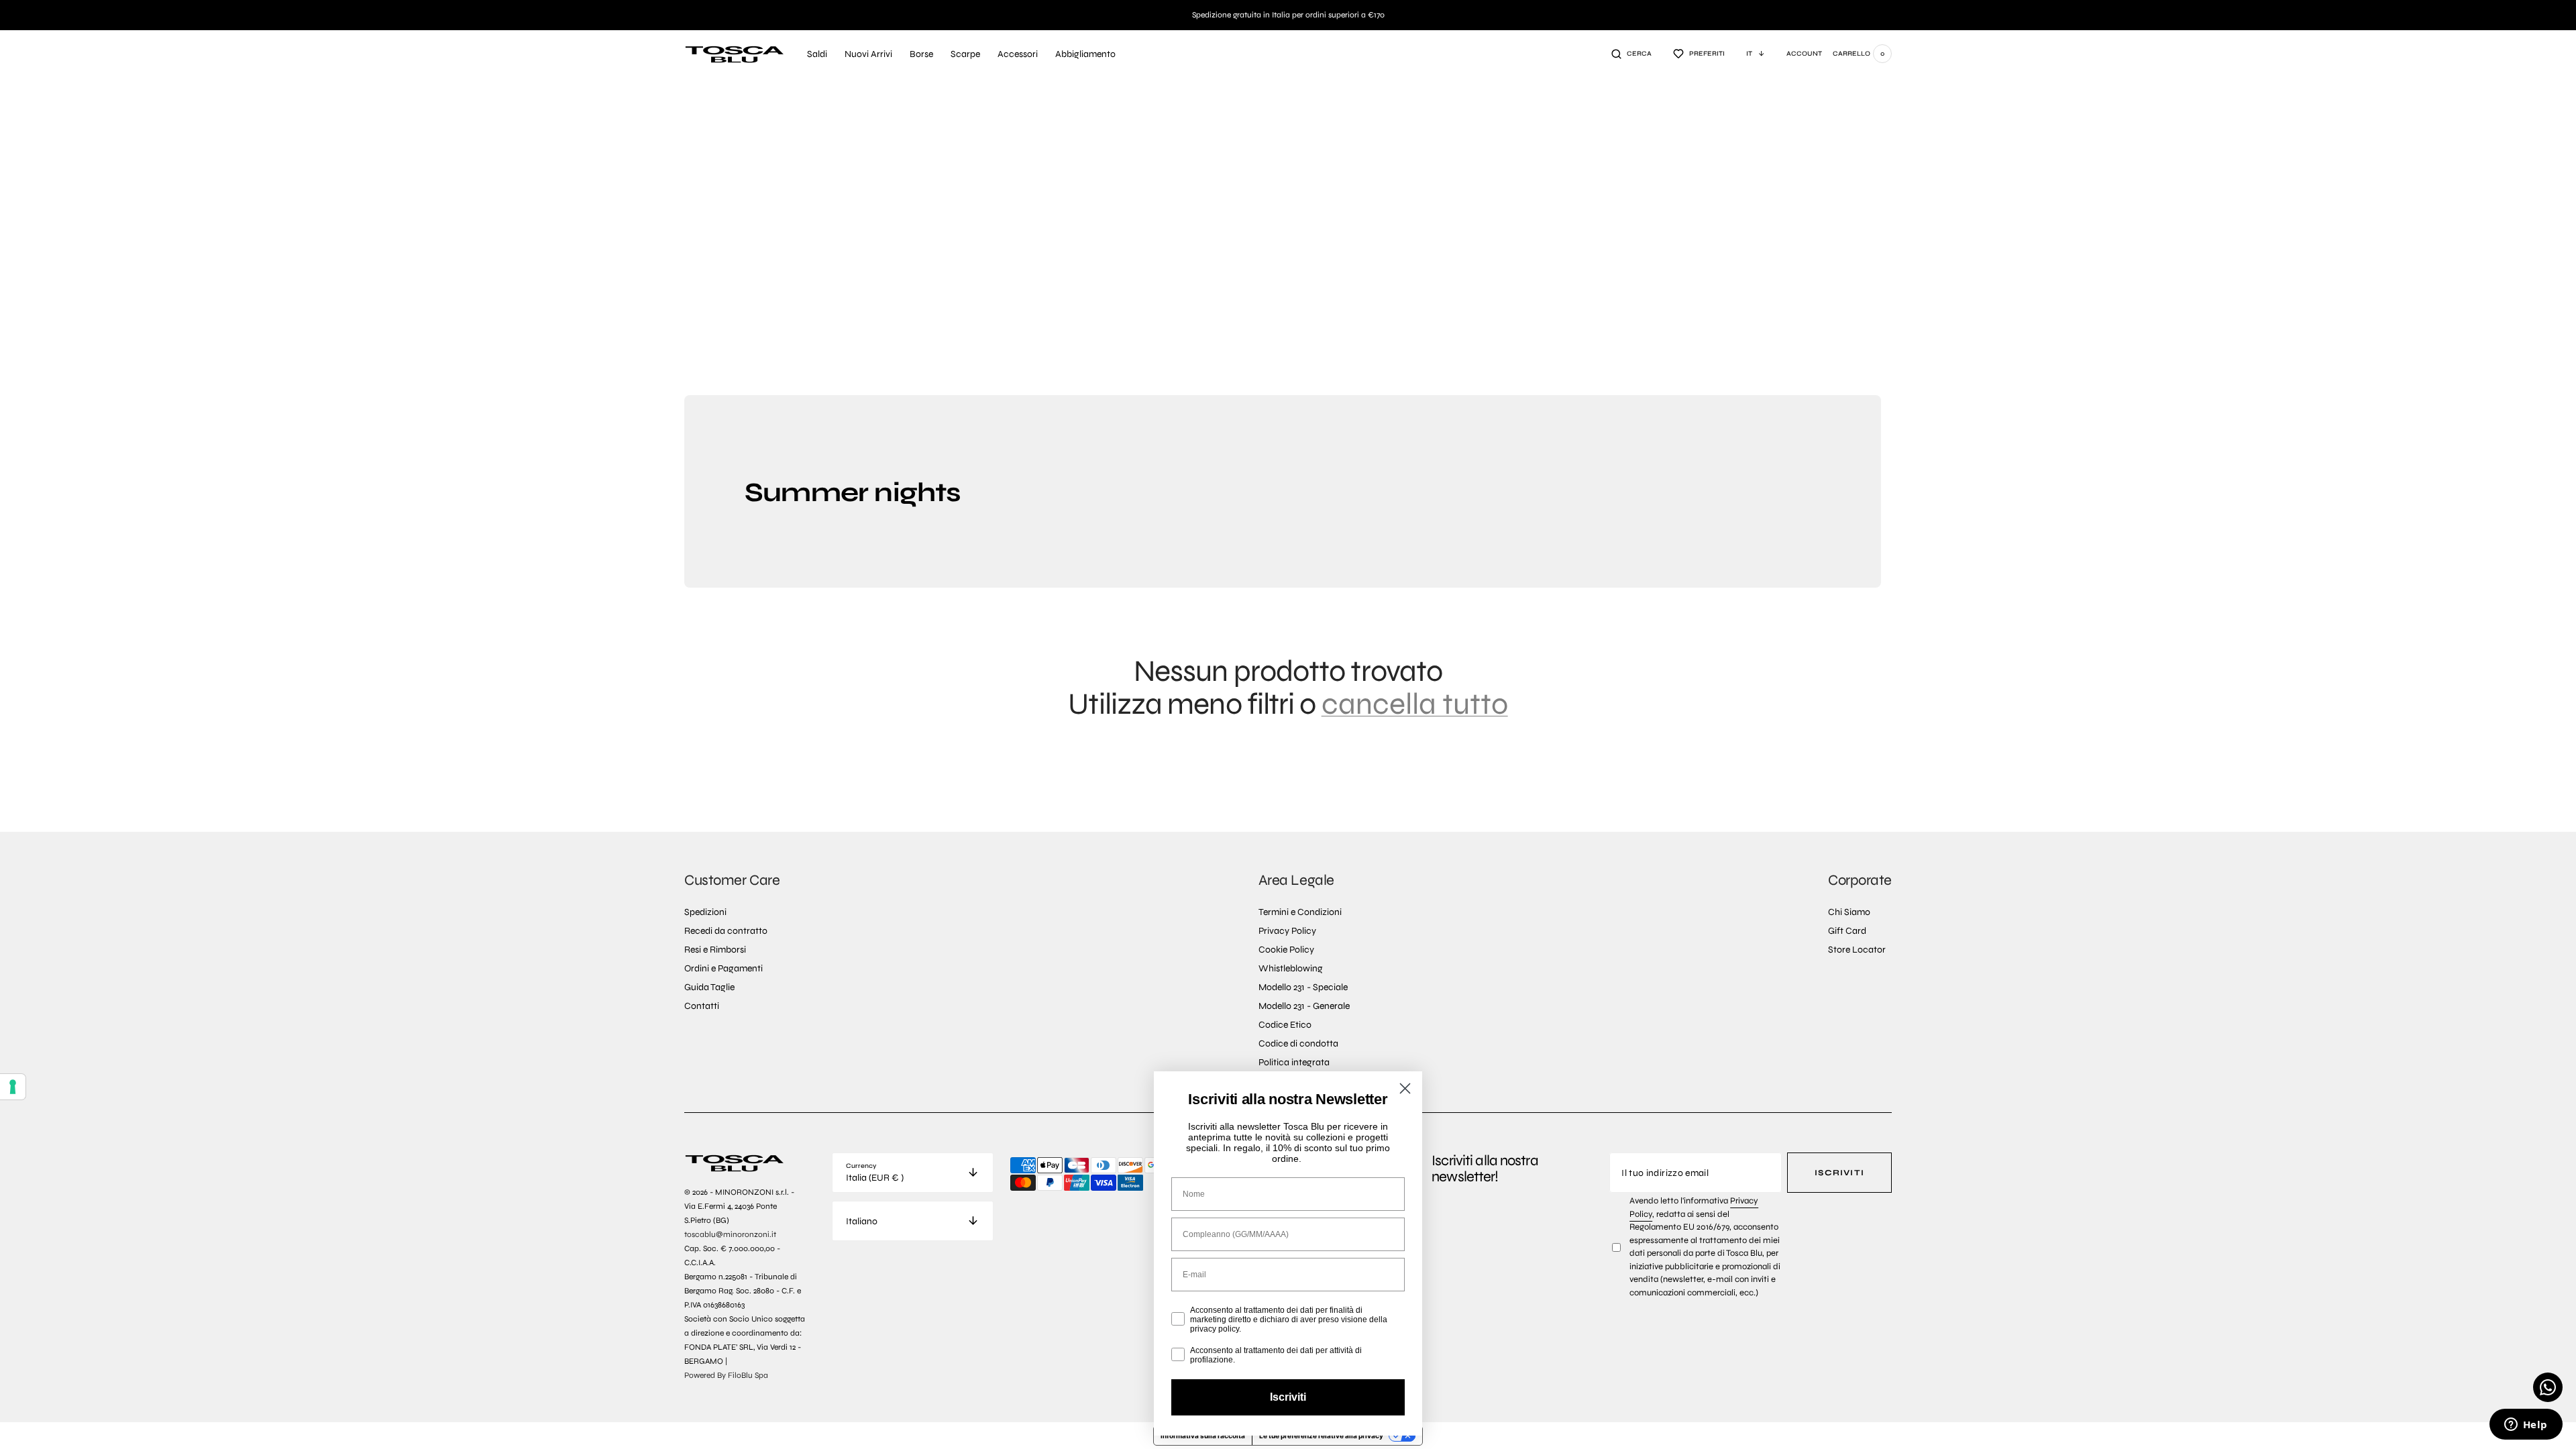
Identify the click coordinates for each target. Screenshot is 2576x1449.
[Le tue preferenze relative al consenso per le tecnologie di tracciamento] (13, 1087)
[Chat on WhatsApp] (2548, 1387)
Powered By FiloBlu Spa (726, 1375)
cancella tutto (1415, 704)
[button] (1631, 54)
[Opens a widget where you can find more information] (2526, 1426)
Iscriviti (1839, 1173)
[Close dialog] (1405, 1088)
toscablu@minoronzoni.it (730, 1234)
